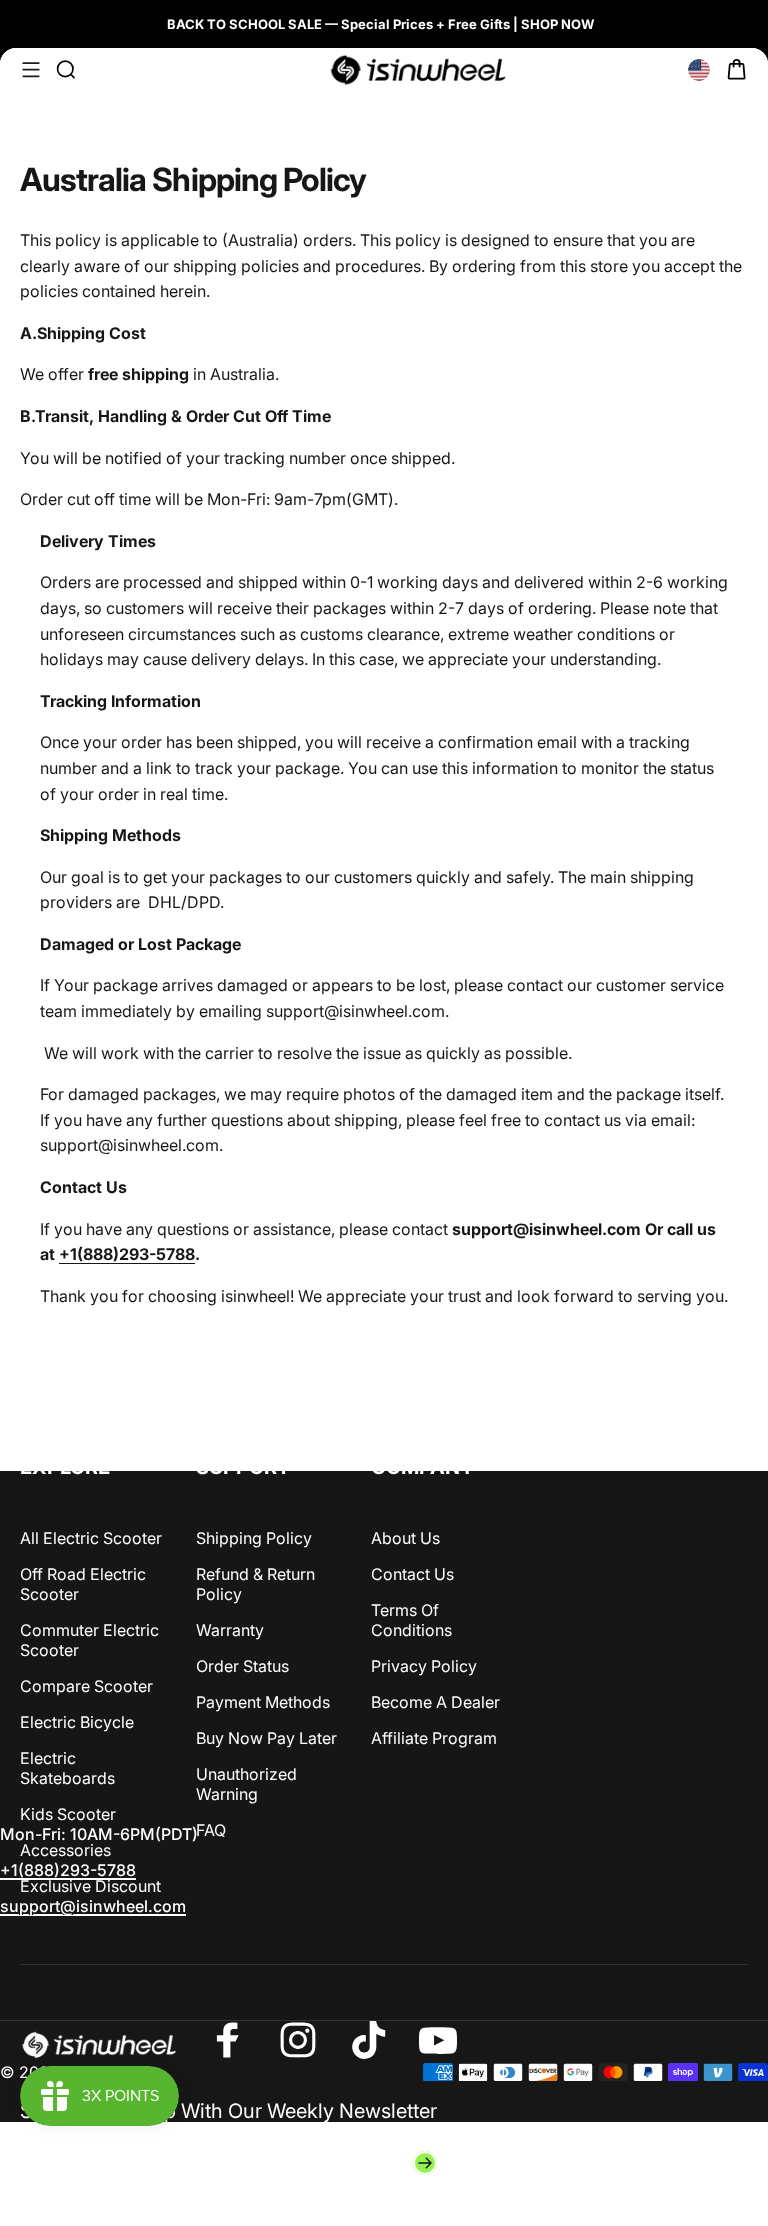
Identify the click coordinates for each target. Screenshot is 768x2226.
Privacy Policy (424, 1666)
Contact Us (412, 1574)
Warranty (230, 1630)
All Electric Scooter (91, 1538)
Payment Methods (263, 1702)
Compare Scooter (86, 1686)
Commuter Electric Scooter (89, 1640)
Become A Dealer (435, 1702)
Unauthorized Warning (246, 1784)
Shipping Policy (254, 1538)
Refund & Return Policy (255, 1584)
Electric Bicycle (77, 1722)
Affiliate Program (434, 1738)
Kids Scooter (68, 1814)
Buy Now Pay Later (266, 1738)
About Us (405, 1538)
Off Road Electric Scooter (83, 1584)
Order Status (242, 1666)
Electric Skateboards (67, 1768)
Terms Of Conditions (411, 1620)
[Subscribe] (425, 2163)
